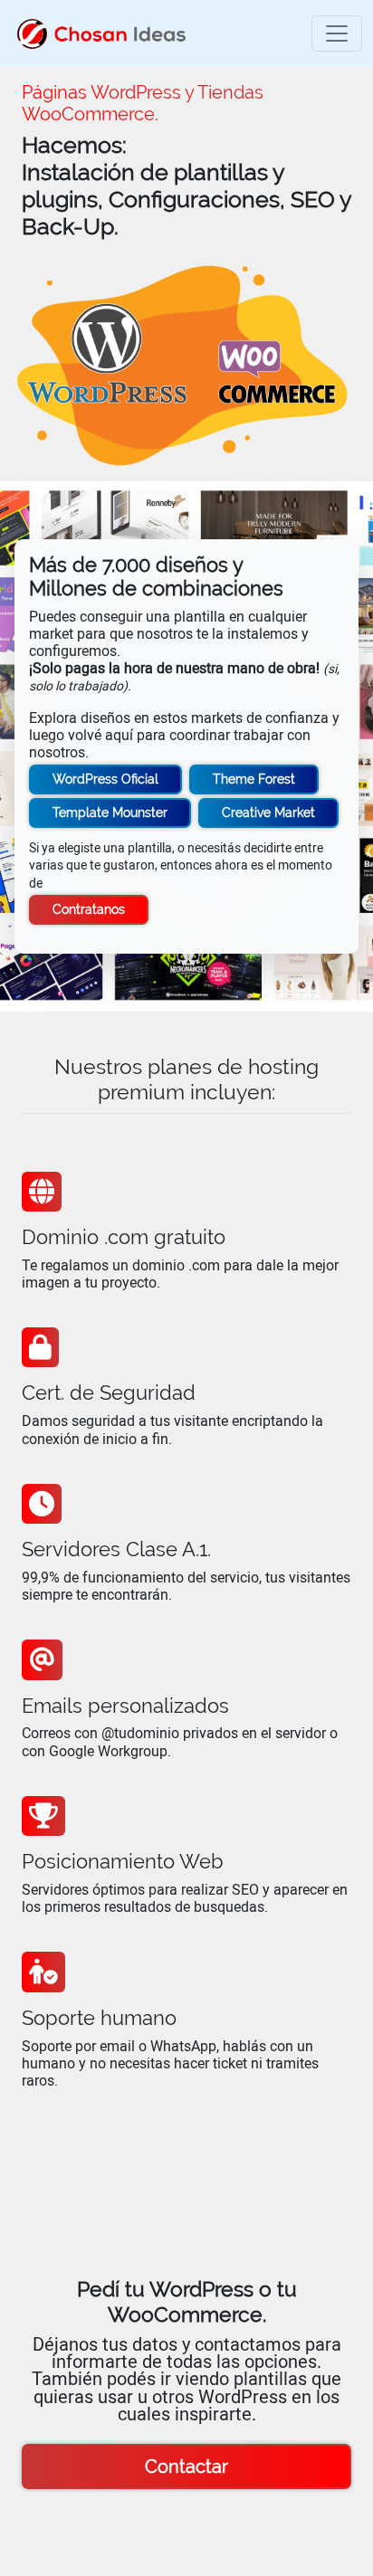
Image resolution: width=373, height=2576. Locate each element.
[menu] (337, 33)
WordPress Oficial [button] (105, 779)
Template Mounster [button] (110, 813)
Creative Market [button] (268, 813)
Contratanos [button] (89, 909)
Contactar (186, 2467)
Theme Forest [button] (254, 779)
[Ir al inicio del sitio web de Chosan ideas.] (101, 33)
